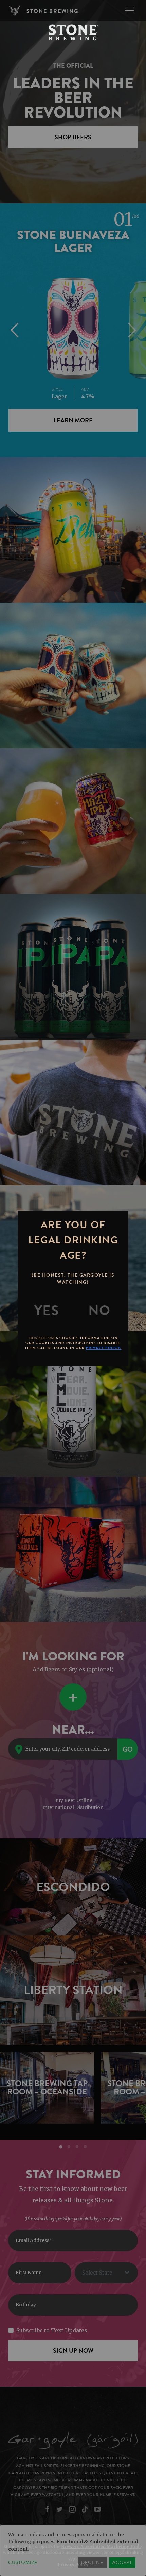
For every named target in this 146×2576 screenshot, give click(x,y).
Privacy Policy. (104, 1348)
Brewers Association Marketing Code (102, 2546)
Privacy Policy (73, 2565)
